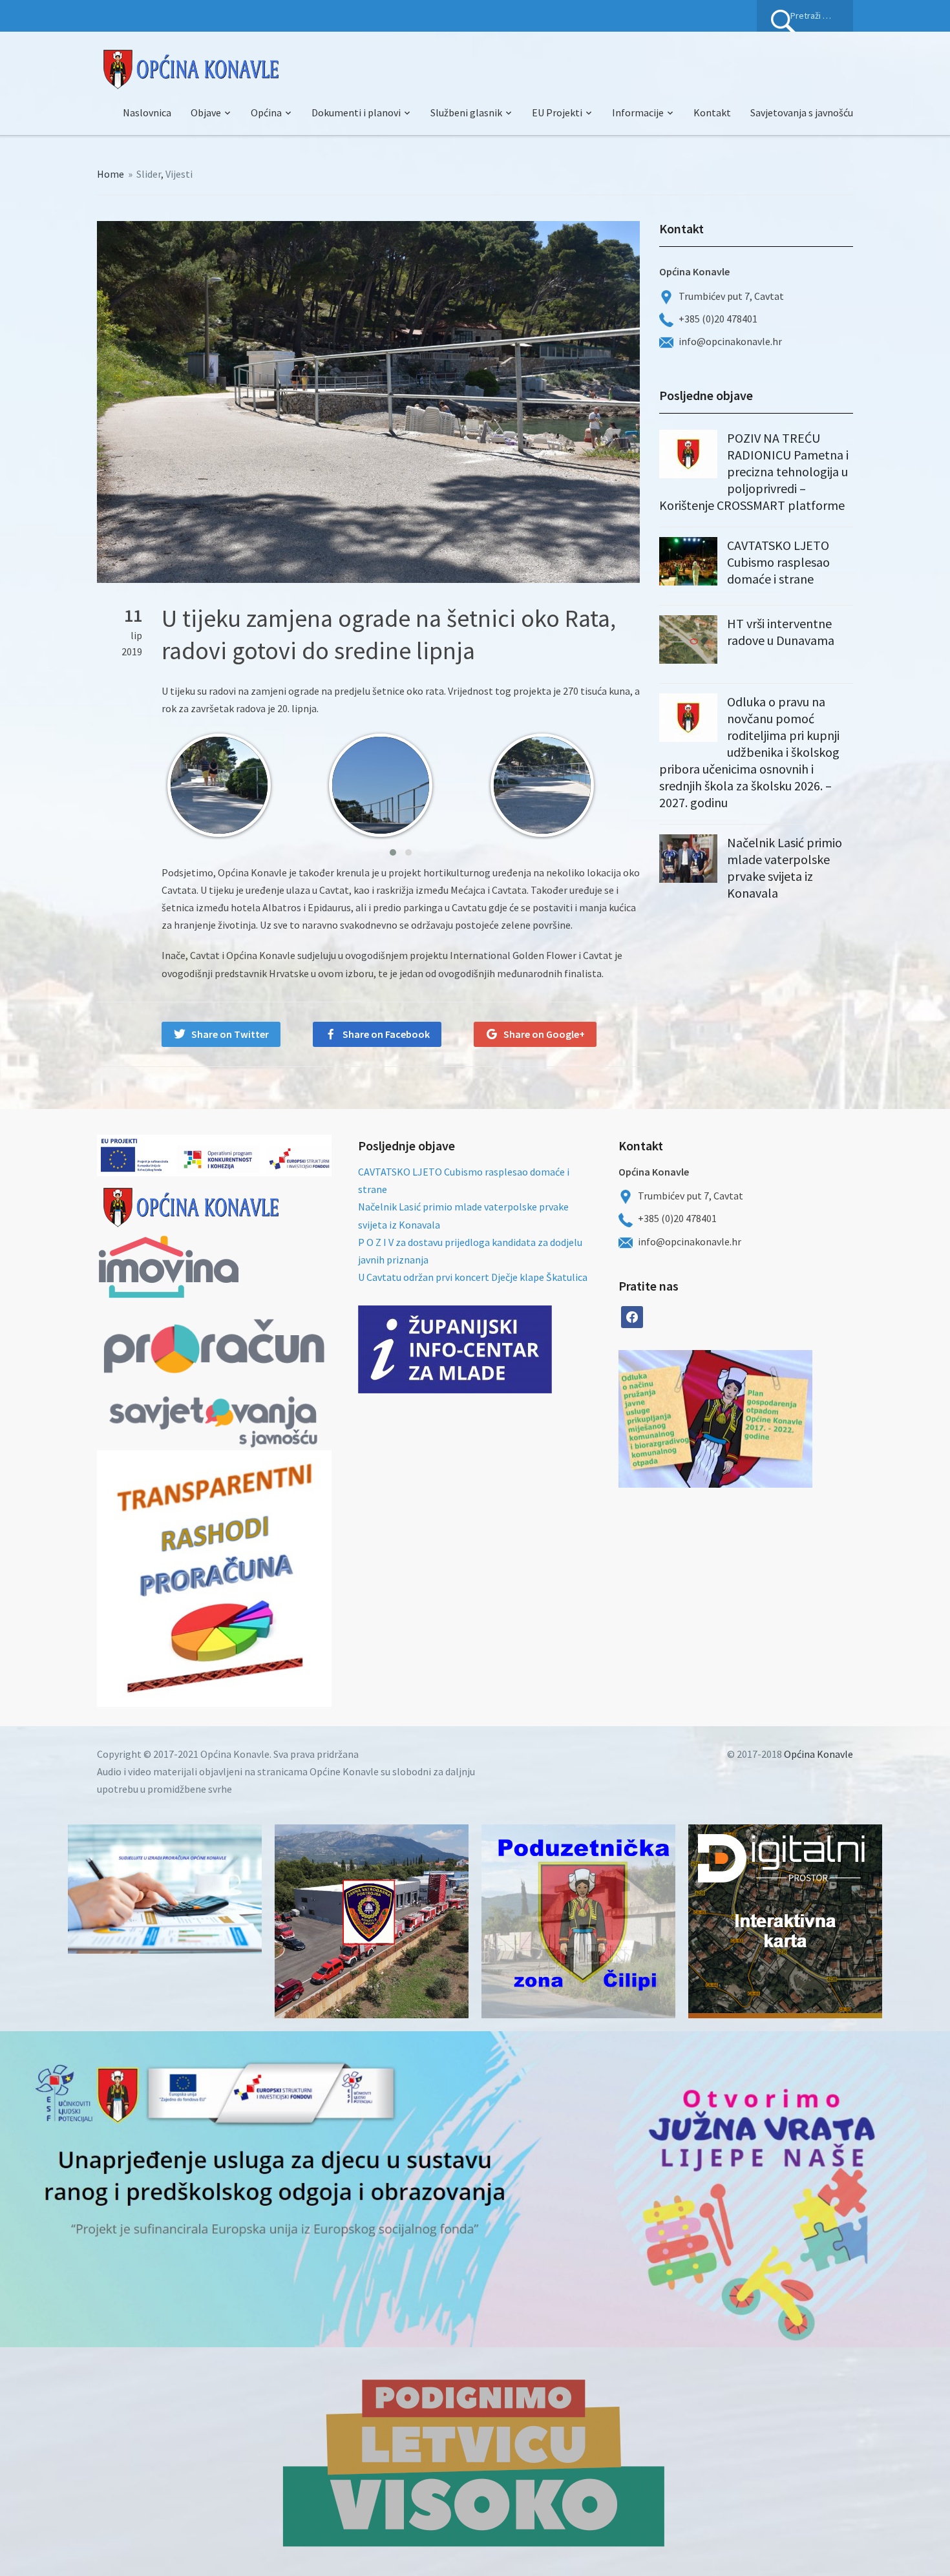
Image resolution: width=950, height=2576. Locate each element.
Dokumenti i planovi (356, 112)
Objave (206, 112)
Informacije (638, 112)
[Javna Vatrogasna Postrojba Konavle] (372, 1921)
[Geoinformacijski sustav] (785, 1921)
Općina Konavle (818, 1754)
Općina (266, 112)
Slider (149, 174)
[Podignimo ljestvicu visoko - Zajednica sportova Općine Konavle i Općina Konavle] (475, 2462)
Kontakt (712, 112)
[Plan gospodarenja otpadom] (764, 1419)
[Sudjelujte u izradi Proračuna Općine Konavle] (165, 1889)
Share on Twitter (230, 1034)
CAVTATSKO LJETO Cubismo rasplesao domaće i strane (778, 562)
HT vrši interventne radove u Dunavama (781, 632)
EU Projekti (557, 112)
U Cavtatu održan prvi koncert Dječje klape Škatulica (473, 1277)
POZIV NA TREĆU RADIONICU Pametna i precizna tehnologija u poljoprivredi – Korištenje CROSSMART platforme (754, 471)
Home (111, 174)
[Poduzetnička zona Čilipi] (578, 1921)
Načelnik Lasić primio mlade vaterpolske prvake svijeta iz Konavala (785, 868)
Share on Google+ (544, 1034)
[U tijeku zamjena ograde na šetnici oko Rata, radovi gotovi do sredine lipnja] (368, 401)
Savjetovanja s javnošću (802, 112)
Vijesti (179, 174)
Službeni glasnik (466, 112)
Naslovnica (147, 112)
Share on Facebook (386, 1034)
